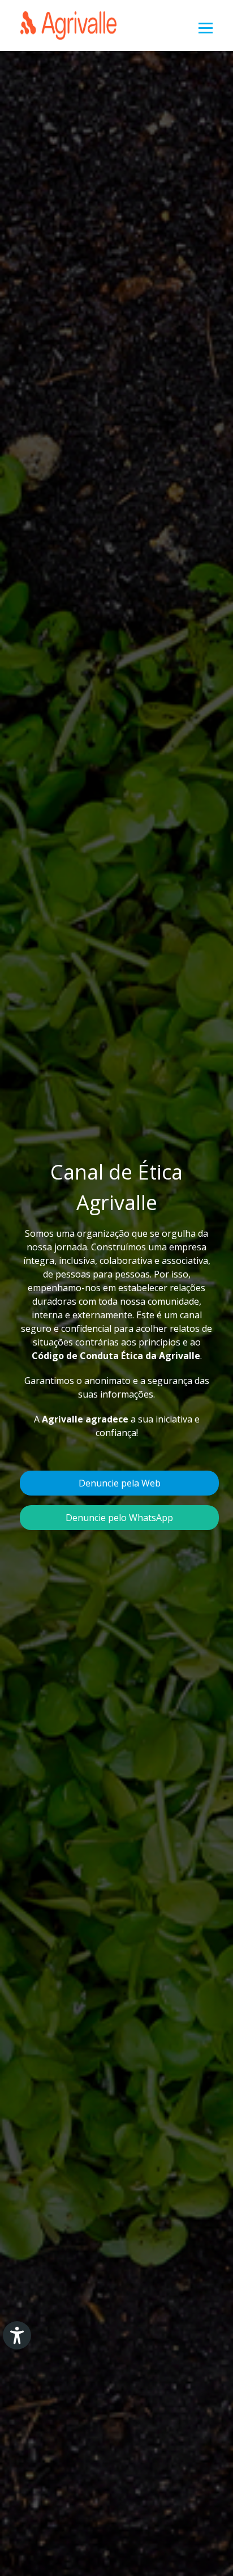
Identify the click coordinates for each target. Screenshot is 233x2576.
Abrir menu (206, 28)
